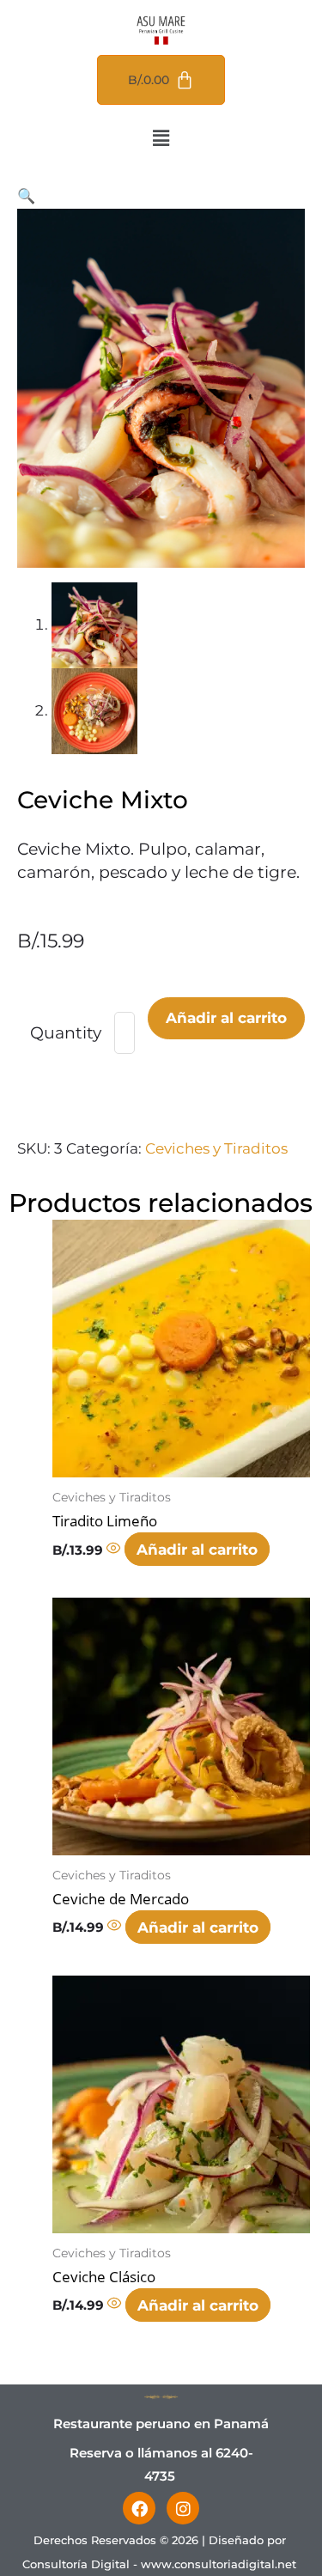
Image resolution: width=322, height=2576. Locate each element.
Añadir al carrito (226, 1018)
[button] (161, 138)
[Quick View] (115, 1550)
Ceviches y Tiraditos (216, 1148)
